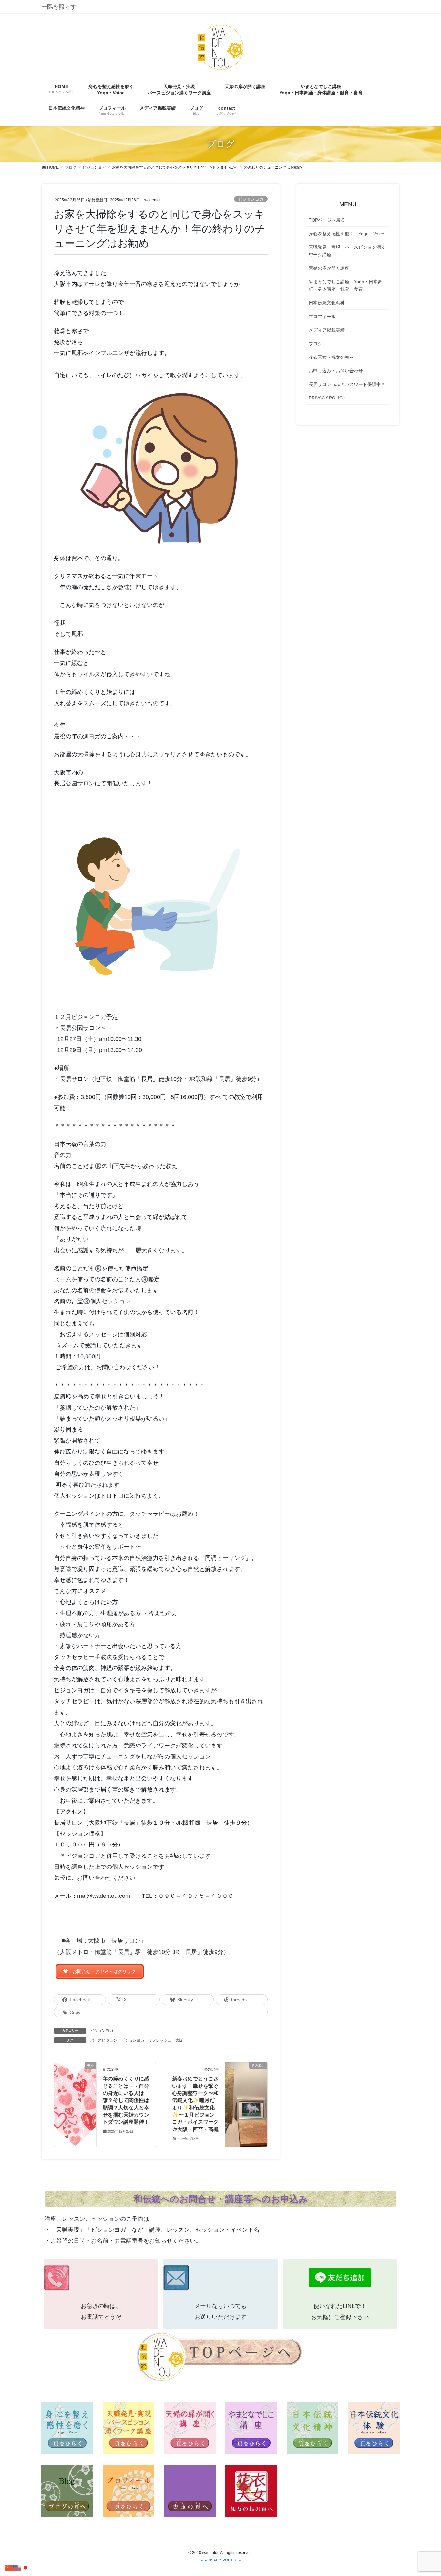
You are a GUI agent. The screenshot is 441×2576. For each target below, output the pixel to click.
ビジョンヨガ (251, 199)
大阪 (179, 2040)
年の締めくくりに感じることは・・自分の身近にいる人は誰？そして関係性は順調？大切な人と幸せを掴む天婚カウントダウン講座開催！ (126, 2100)
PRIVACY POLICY (327, 398)
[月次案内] (246, 2078)
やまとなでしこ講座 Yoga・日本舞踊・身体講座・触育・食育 (345, 285)
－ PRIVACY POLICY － (221, 2560)
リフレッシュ (160, 2040)
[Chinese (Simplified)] (9, 2567)
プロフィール (322, 317)
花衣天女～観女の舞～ (331, 357)
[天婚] (75, 2081)
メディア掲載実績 (327, 330)
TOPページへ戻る (327, 220)
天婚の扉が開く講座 (329, 268)
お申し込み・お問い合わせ (336, 371)
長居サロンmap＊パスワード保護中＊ (347, 384)
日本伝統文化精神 (327, 303)
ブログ (315, 344)
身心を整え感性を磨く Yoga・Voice (346, 234)
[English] (17, 2567)
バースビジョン (104, 2040)
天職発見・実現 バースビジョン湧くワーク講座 (347, 251)
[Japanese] (26, 2567)
